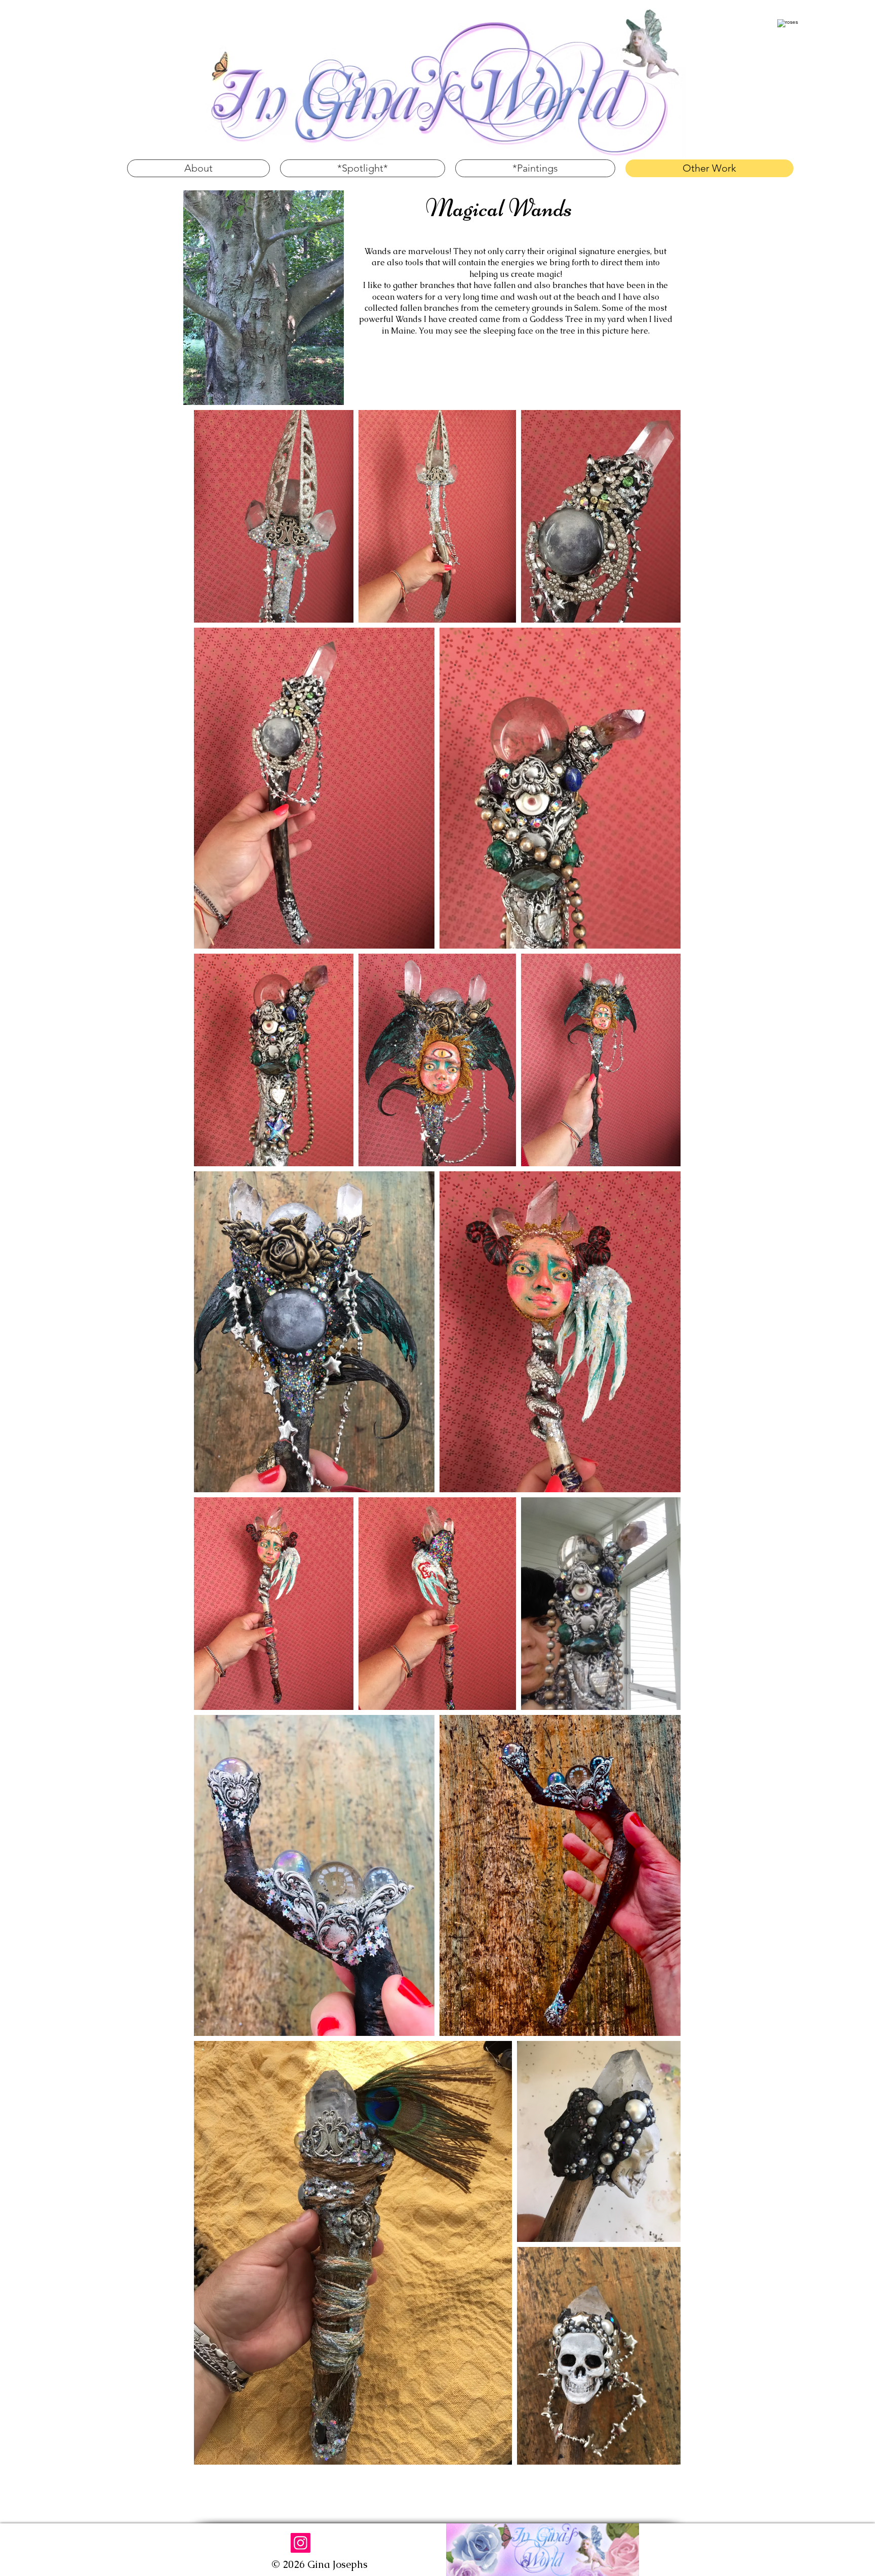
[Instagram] (301, 2543)
